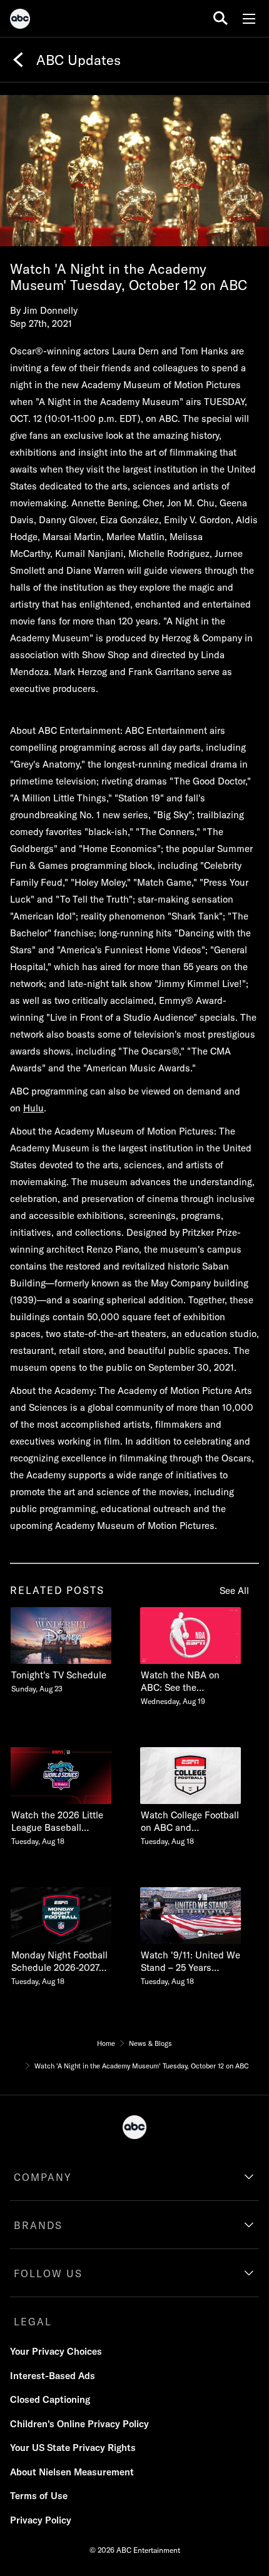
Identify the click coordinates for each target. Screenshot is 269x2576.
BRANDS (38, 2225)
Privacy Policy (41, 2520)
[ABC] (20, 21)
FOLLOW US (48, 2273)
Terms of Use (39, 2496)
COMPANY (43, 2177)
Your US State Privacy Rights (73, 2448)
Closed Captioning (50, 2399)
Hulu (33, 1108)
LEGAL (33, 2322)
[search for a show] (221, 18)
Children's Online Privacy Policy (79, 2424)
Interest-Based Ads (53, 2376)
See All (234, 1591)
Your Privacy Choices (56, 2351)
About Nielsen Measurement (72, 2472)
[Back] (18, 60)
